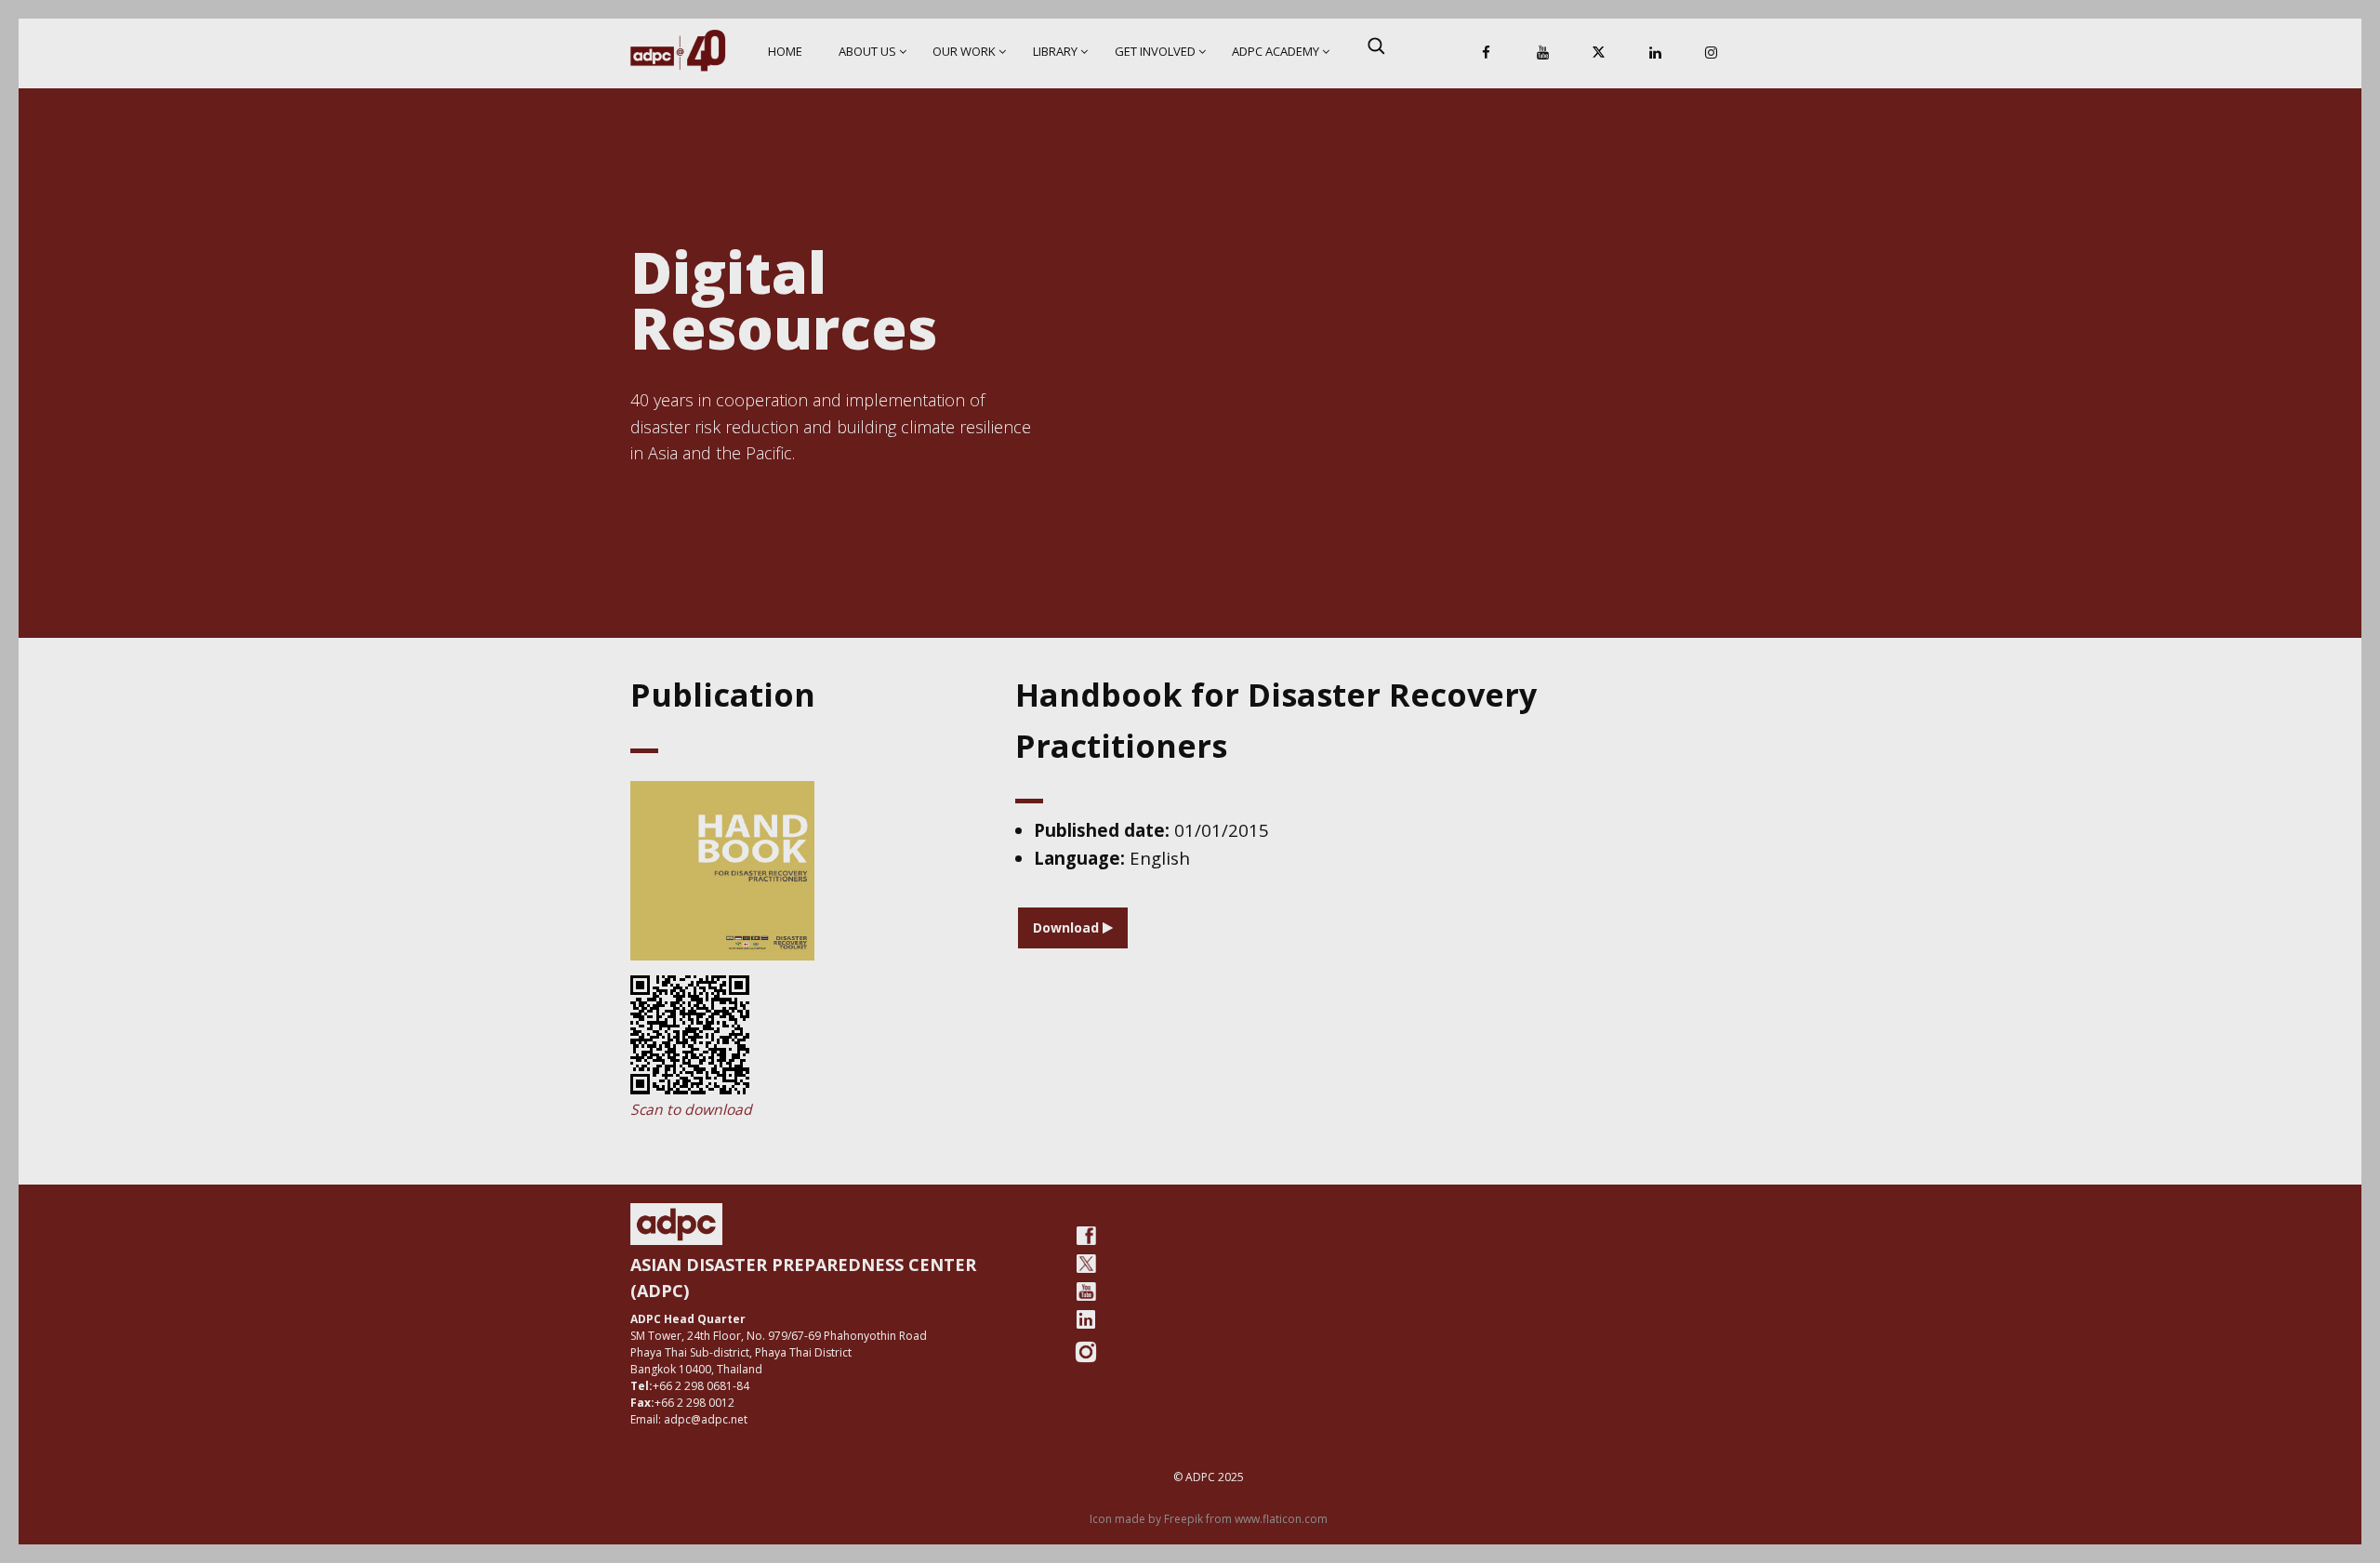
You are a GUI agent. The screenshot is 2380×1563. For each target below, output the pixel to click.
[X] (1599, 53)
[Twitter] (1086, 1264)
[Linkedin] (1655, 53)
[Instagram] (1712, 53)
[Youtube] (1086, 1291)
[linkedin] (1086, 1319)
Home (785, 51)
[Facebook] (1487, 53)
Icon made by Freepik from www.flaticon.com (1209, 1519)
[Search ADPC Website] (1376, 46)
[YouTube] (1542, 53)
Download (1068, 927)
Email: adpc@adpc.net (689, 1419)
